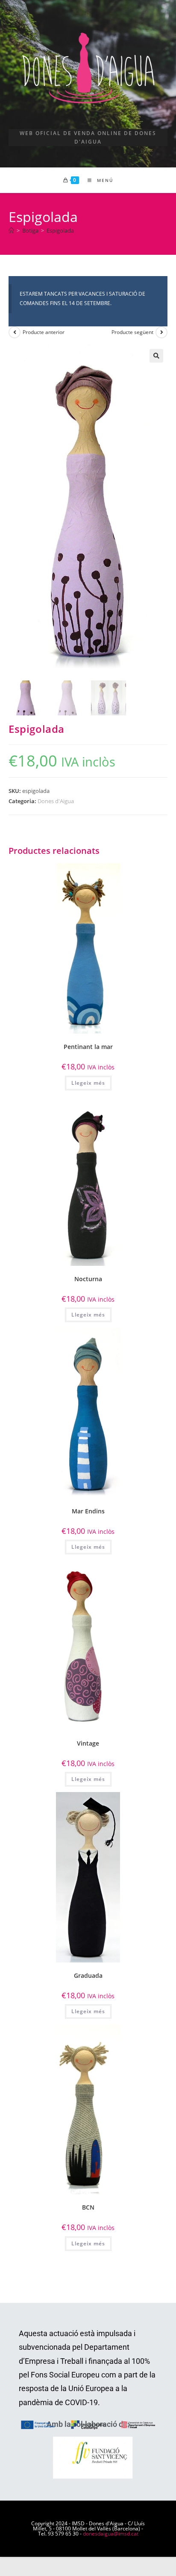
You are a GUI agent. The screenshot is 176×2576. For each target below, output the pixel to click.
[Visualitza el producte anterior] (15, 332)
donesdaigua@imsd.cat (111, 2534)
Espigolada (60, 231)
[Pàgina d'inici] (11, 231)
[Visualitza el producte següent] (161, 332)
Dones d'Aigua (56, 801)
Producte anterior (44, 332)
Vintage (88, 1743)
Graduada (88, 1975)
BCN (88, 2207)
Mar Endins (88, 1511)
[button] (156, 356)
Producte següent (132, 332)
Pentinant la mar (88, 1047)
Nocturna (88, 1279)
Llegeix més (88, 1083)
